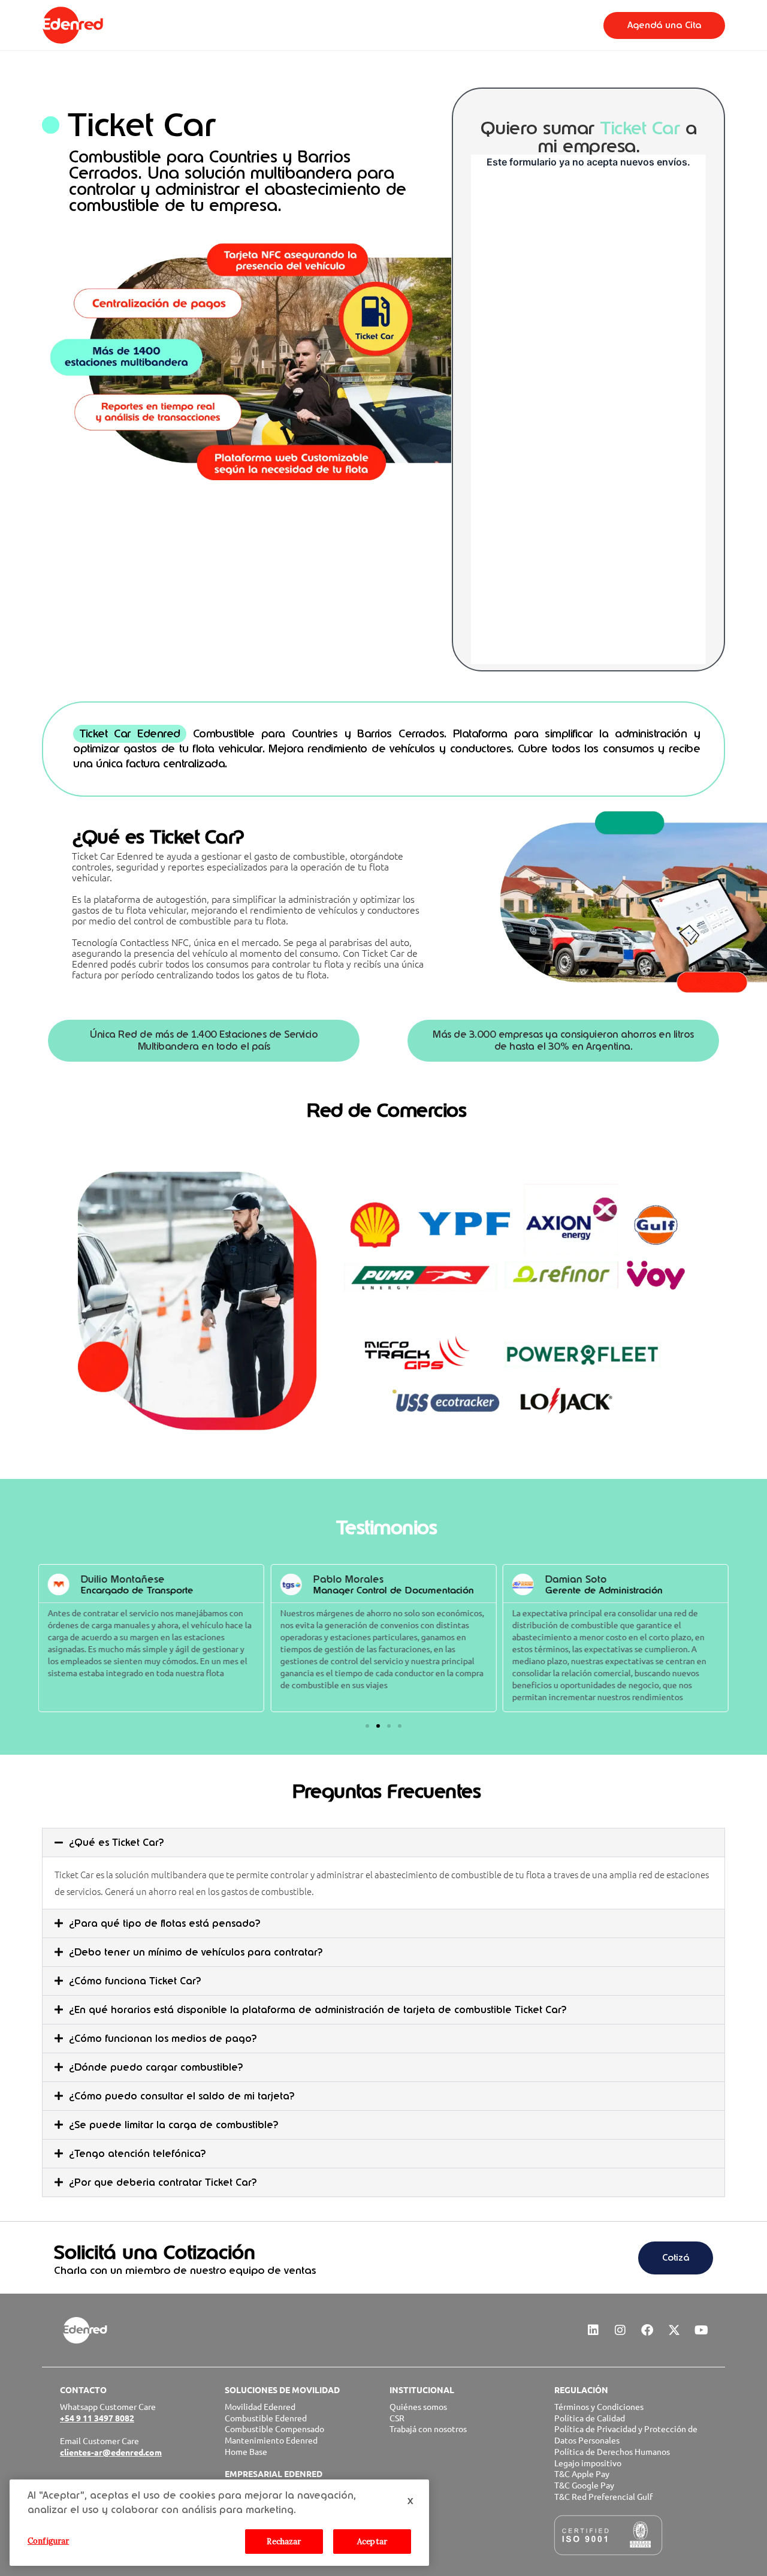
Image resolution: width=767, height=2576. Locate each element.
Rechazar (284, 2542)
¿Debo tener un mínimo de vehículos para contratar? (196, 1952)
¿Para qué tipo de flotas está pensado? (164, 1923)
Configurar (48, 2541)
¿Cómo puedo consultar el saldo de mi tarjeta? (182, 2096)
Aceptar (372, 2542)
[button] (367, 1726)
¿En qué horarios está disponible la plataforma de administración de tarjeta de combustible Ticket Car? (318, 2010)
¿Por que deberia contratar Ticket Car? (163, 2182)
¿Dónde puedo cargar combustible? (156, 2067)
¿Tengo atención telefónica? (137, 2154)
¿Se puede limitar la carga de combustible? (173, 2125)
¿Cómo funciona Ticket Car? (135, 1981)
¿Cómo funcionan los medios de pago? (163, 2039)
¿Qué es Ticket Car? (116, 1843)
